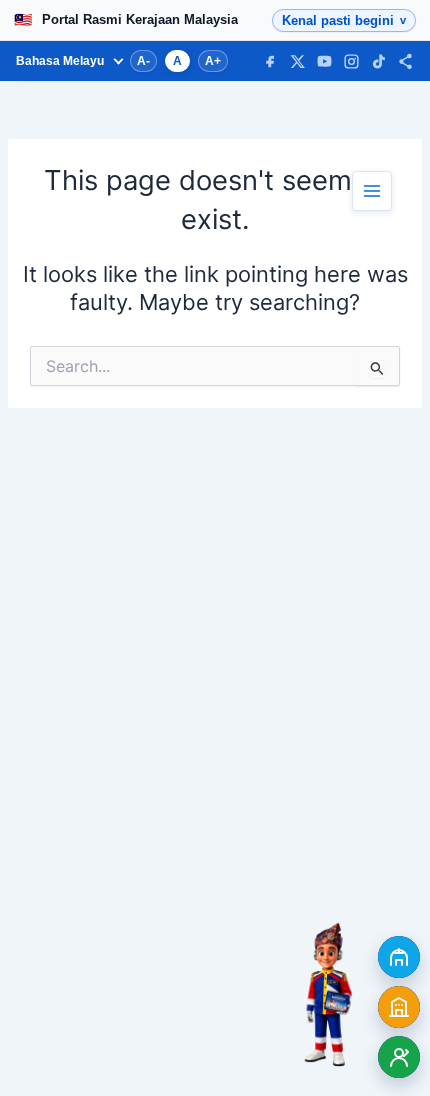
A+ (213, 61)
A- (143, 61)
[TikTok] (378, 61)
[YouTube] (324, 61)
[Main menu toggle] (372, 191)
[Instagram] (351, 61)
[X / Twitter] (297, 61)
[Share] (405, 61)
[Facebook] (270, 61)
